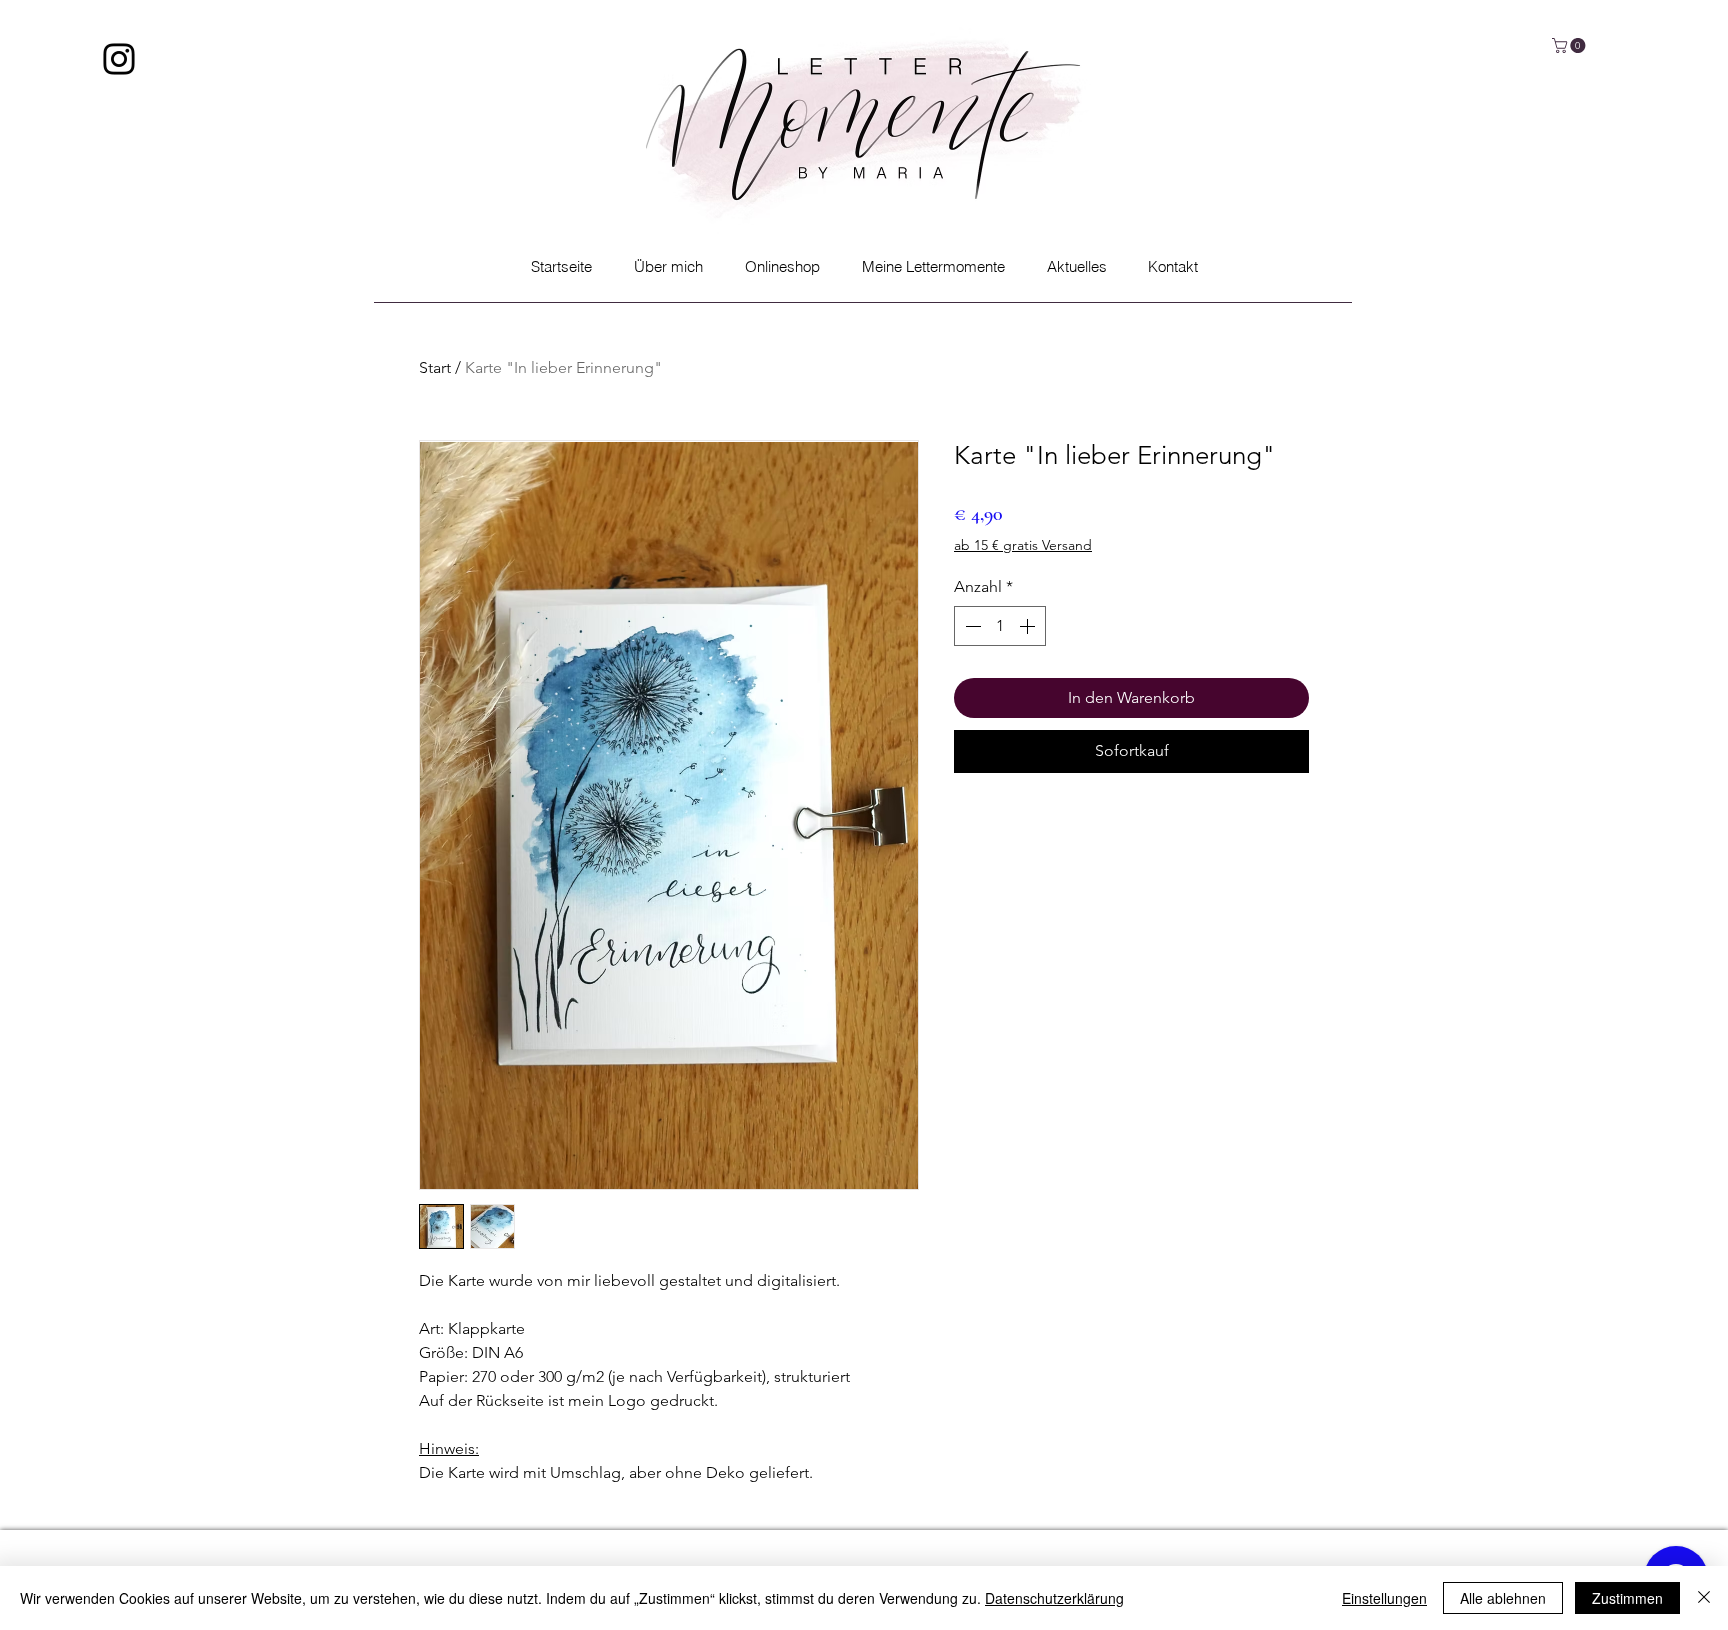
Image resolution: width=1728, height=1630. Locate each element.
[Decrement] (971, 626)
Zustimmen (1627, 1598)
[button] (1570, 45)
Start (435, 367)
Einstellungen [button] (1384, 1598)
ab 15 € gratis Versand (1023, 545)
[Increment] (1029, 626)
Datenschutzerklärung (1054, 1598)
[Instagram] (119, 59)
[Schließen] (1704, 1598)
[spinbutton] (1000, 626)
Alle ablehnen (1503, 1598)
